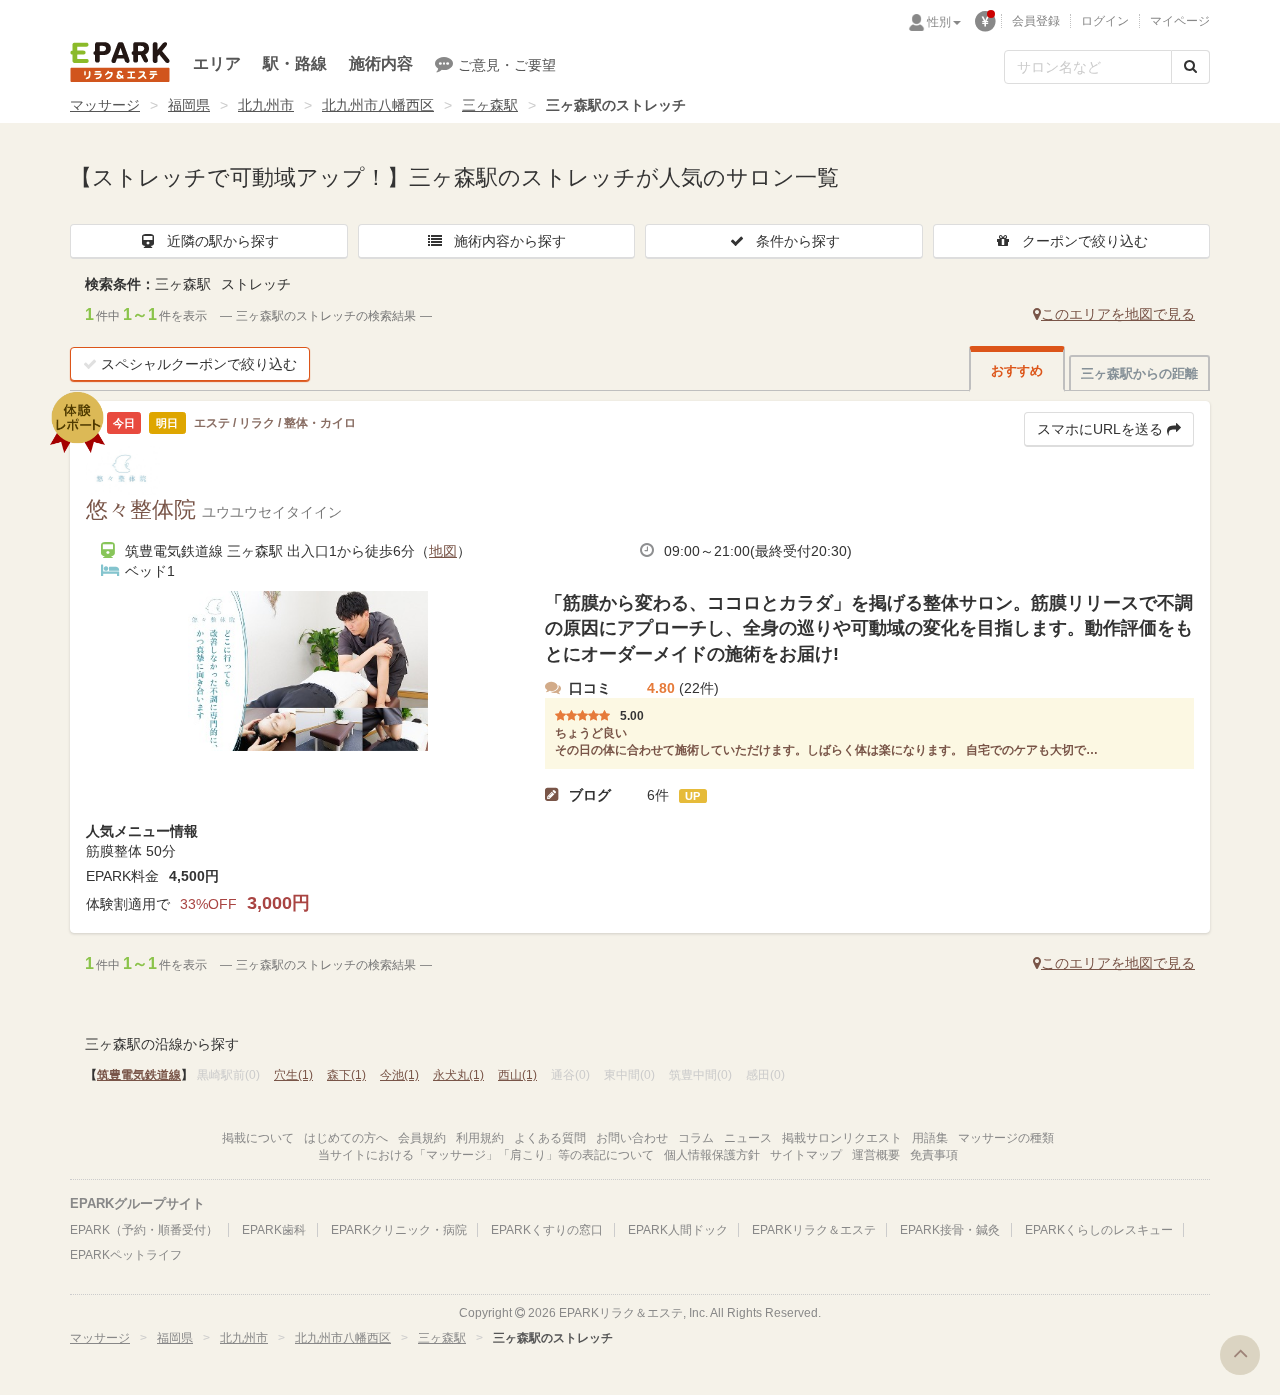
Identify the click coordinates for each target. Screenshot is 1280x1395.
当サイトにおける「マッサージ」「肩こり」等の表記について (486, 1155)
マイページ (1180, 21)
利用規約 (480, 1138)
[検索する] (1190, 67)
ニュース (748, 1138)
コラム (696, 1138)
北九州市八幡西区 (378, 105)
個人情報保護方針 (712, 1155)
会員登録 (1036, 21)
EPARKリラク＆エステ (120, 62)
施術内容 (381, 63)
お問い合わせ (632, 1138)
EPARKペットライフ (126, 1255)
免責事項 (934, 1155)
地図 (443, 551)
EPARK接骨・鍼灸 (950, 1230)
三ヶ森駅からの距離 (1139, 373)
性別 (939, 22)
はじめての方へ (346, 1138)
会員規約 (422, 1138)
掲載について (258, 1138)
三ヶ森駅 (490, 105)
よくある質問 (550, 1138)
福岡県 (189, 105)
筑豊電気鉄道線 (139, 1075)
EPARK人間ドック (678, 1230)
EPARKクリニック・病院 (399, 1230)
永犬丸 (458, 1075)
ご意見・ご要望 (507, 65)
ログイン (1105, 21)
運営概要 (876, 1155)
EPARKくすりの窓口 (547, 1230)
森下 (346, 1075)
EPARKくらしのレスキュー (1099, 1230)
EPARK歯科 (274, 1230)
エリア (217, 63)
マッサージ (105, 105)
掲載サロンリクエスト (842, 1138)
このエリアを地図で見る (1118, 314)
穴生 (293, 1075)
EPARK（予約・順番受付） (144, 1230)
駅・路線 (295, 63)
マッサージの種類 (1006, 1138)
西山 (517, 1075)
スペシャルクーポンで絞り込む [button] (199, 364)
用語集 (930, 1138)
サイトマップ (806, 1155)
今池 (399, 1075)
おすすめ (1017, 370)
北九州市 (266, 105)
